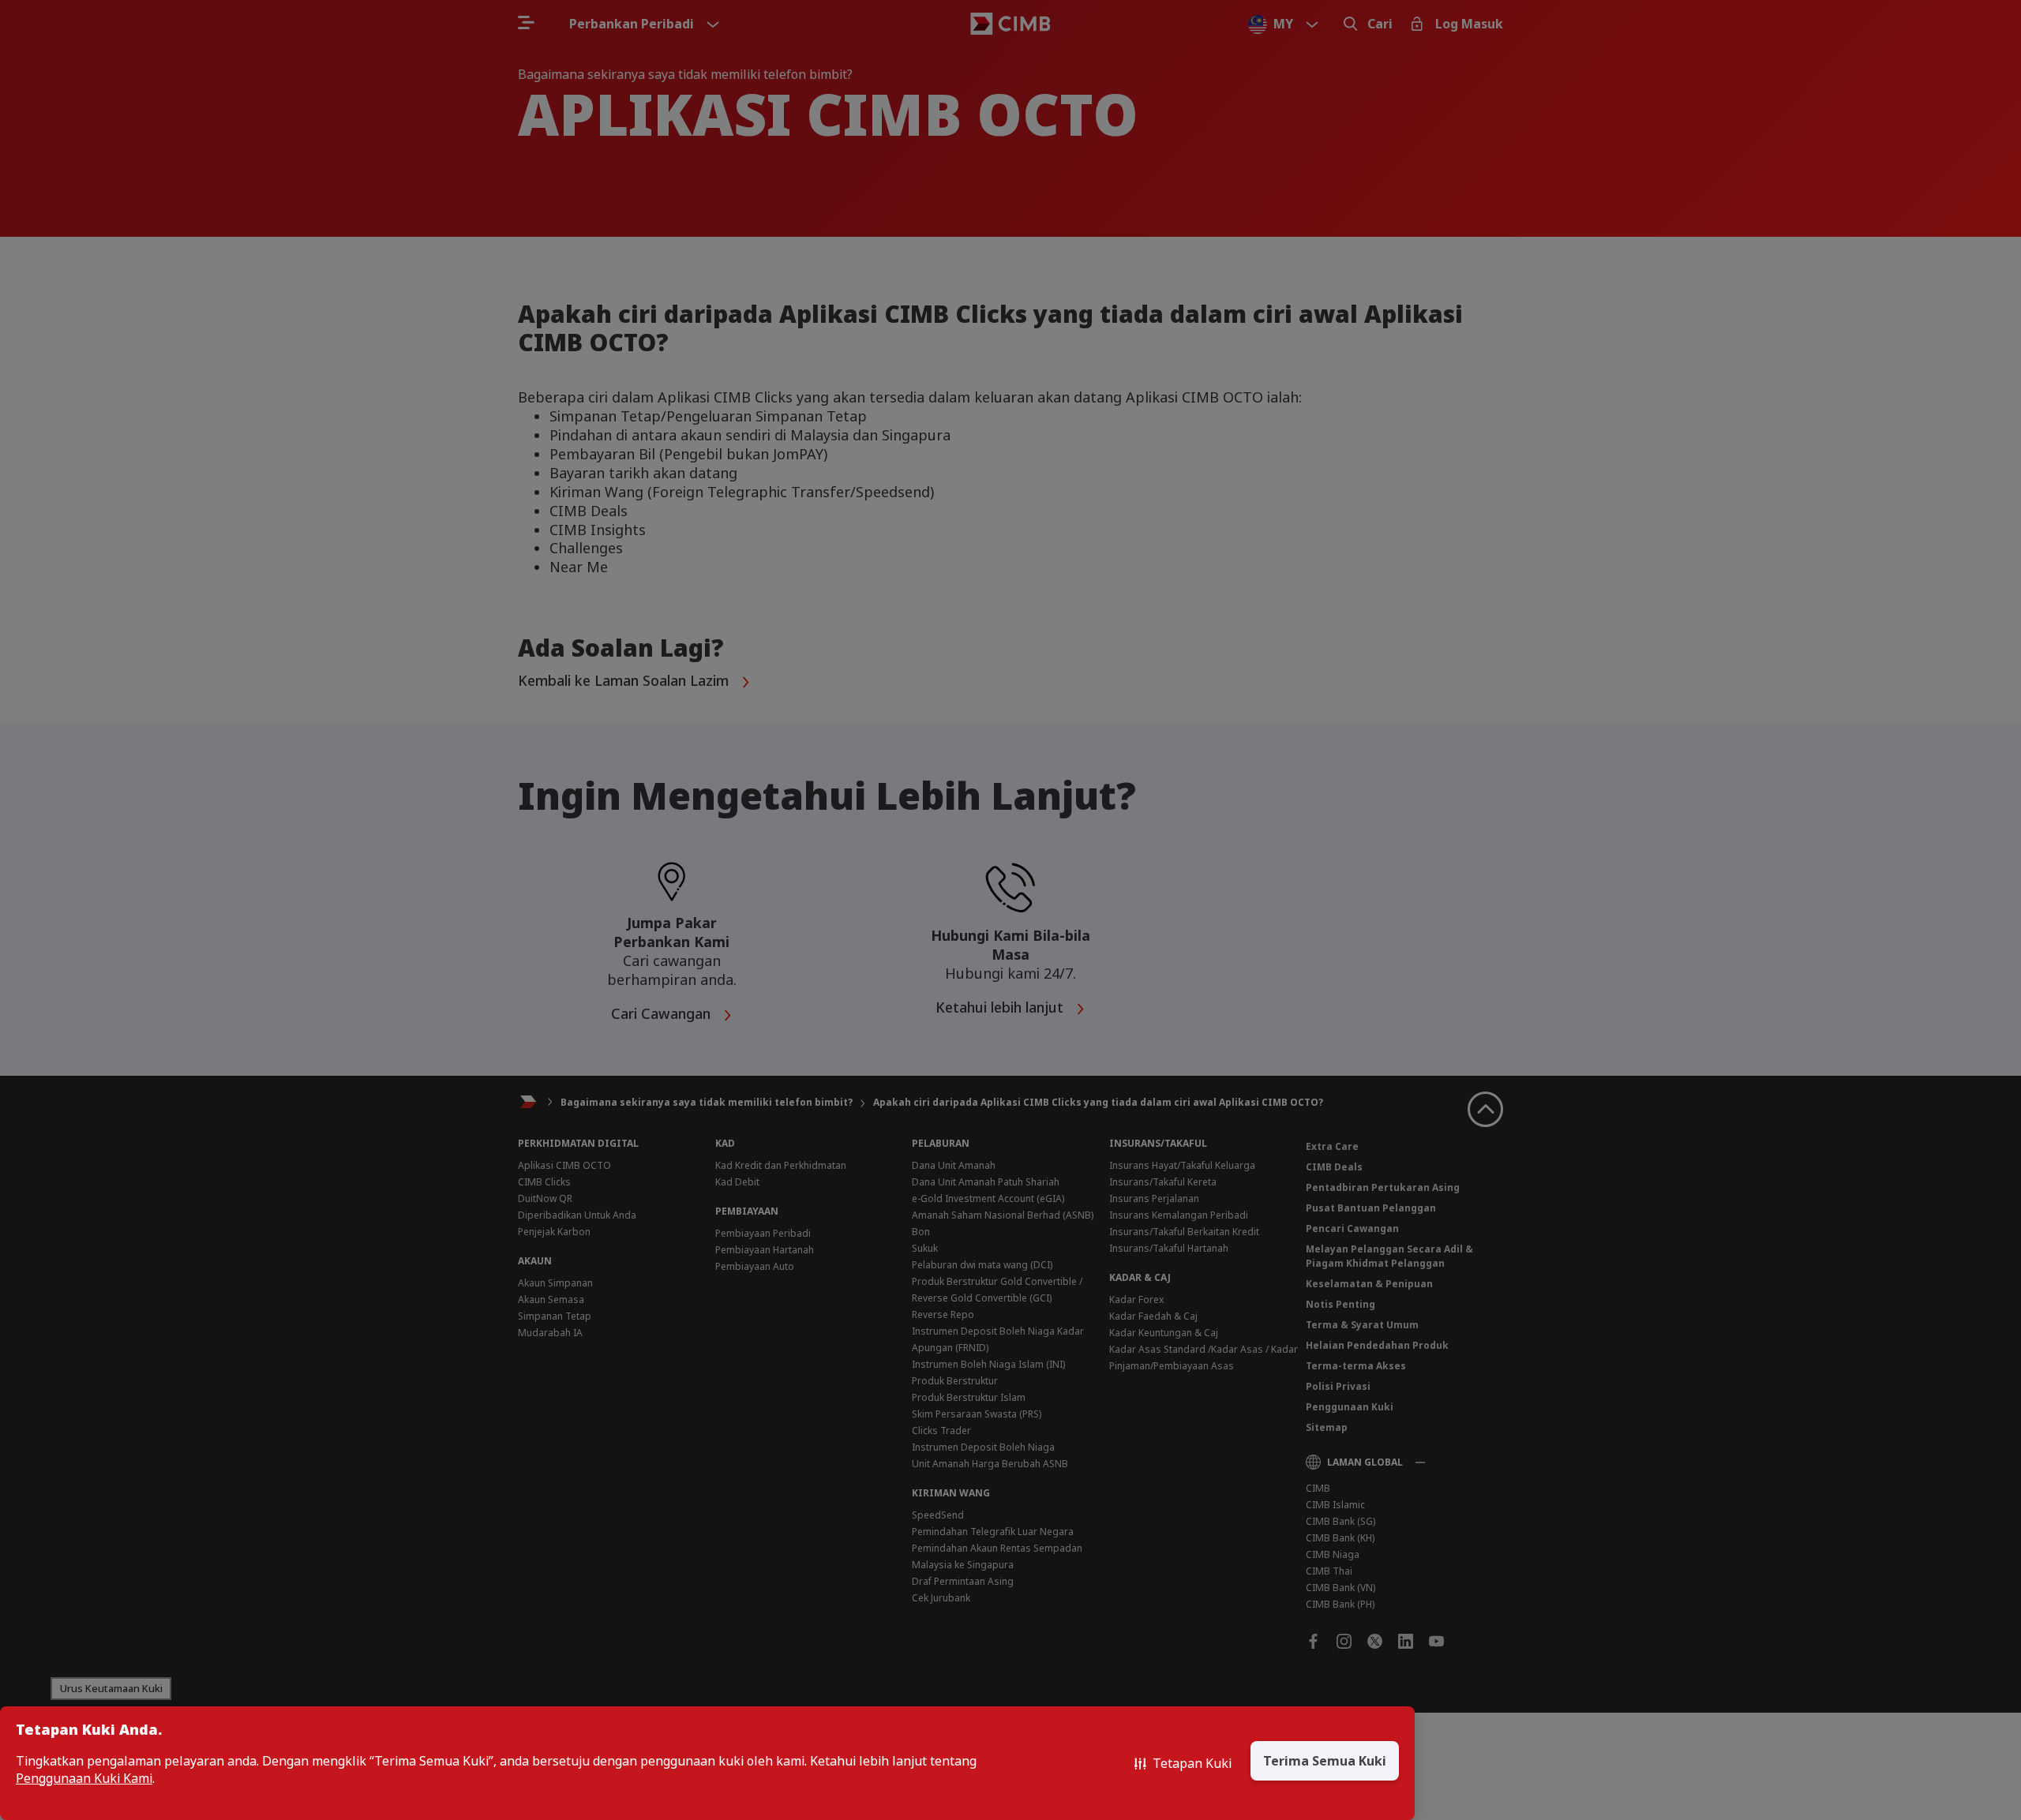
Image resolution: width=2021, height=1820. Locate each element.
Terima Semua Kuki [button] (1325, 1761)
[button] (1183, 1763)
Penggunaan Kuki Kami (84, 1779)
